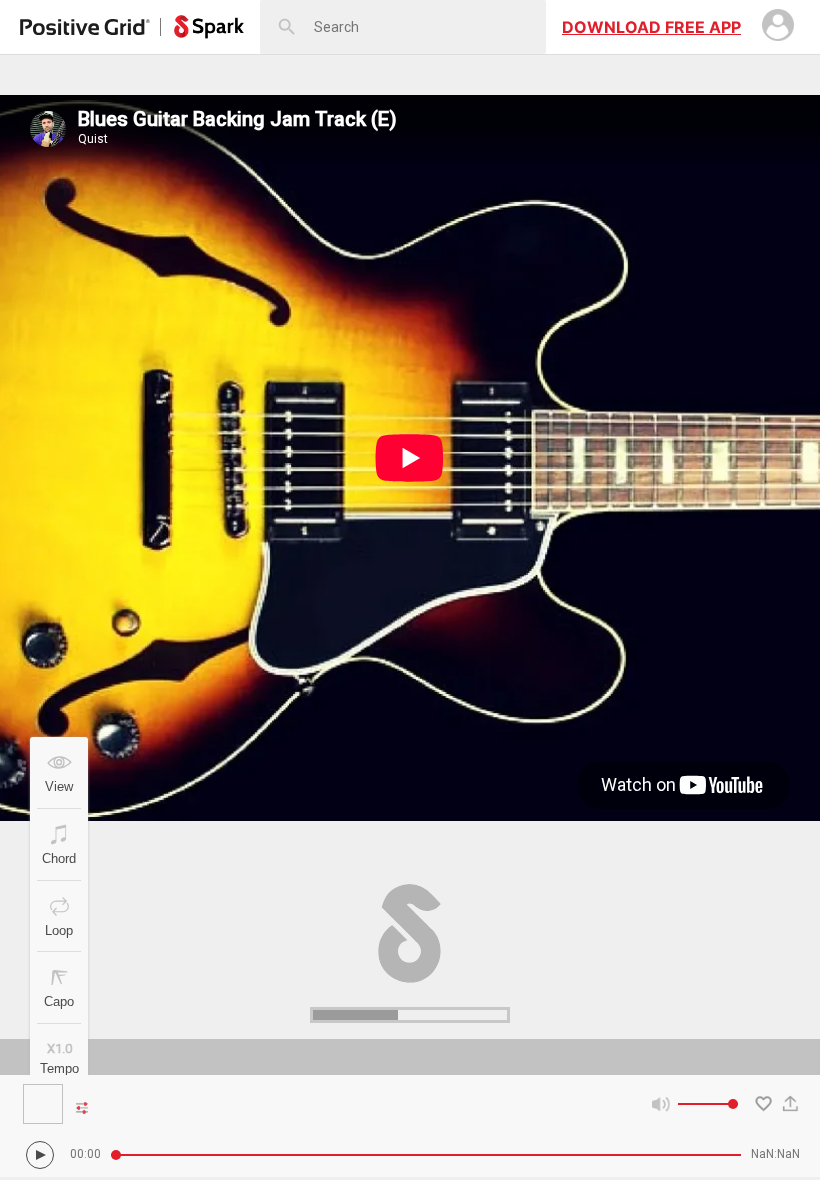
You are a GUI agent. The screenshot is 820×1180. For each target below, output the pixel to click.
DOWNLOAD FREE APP (651, 27)
